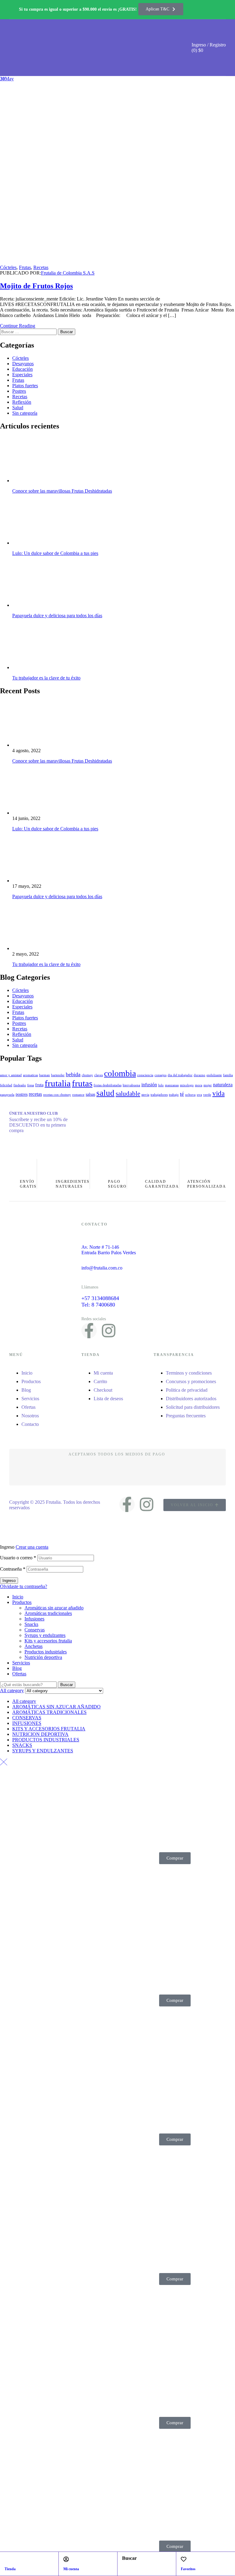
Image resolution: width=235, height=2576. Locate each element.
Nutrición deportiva (43, 1657)
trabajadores (159, 1095)
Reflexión (22, 402)
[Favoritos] (184, 2559)
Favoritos (188, 2569)
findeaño (20, 1085)
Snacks (31, 1624)
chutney (87, 1075)
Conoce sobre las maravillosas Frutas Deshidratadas (62, 491)
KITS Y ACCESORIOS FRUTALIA (49, 1729)
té (182, 1094)
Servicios (21, 1663)
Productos (22, 1602)
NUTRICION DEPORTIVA (40, 1734)
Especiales (22, 375)
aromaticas (30, 1075)
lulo (161, 1085)
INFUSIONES (27, 1723)
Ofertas (19, 1674)
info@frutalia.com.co (102, 1268)
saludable (128, 1094)
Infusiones (34, 1619)
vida (218, 1093)
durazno (200, 1075)
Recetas (41, 267)
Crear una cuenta (32, 1547)
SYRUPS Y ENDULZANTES (43, 1751)
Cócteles (8, 267)
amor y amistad (11, 1075)
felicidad (6, 1085)
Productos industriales (46, 1652)
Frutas (25, 267)
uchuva (190, 1095)
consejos (160, 1075)
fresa (31, 1085)
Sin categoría (25, 413)
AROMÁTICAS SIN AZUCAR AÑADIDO (56, 1707)
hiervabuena (131, 1085)
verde (207, 1095)
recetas (35, 1094)
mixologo (187, 1085)
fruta (39, 1085)
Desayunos (23, 364)
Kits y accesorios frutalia (48, 1641)
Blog (17, 1668)
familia (228, 1075)
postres (22, 1094)
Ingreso (9, 1581)
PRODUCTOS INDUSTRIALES (46, 1740)
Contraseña (13, 1569)
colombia (120, 1073)
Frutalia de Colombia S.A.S (68, 273)
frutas (82, 1083)
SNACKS (22, 1745)
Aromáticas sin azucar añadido (54, 1608)
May (7, 79)
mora (199, 1085)
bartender (58, 1075)
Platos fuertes (25, 386)
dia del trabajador (180, 1075)
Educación (22, 369)
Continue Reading (18, 326)
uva (199, 1095)
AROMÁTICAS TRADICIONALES (49, 1712)
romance (78, 1095)
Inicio (18, 1597)
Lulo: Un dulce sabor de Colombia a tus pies (55, 553)
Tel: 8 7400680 (98, 1305)
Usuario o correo (18, 1558)
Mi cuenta (71, 2569)
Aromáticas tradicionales (48, 1613)
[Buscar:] (29, 332)
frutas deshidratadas (108, 1085)
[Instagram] (109, 1331)
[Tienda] (7, 2559)
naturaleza (223, 1085)
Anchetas (34, 1646)
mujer (208, 1085)
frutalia (58, 1083)
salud (105, 1093)
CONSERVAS (27, 1718)
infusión (149, 1085)
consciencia (145, 1075)
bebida (73, 1074)
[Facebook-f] (89, 1331)
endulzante (214, 1075)
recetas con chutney (57, 1095)
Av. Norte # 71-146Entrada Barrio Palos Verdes (109, 1250)
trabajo (174, 1095)
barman (45, 1075)
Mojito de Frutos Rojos (36, 286)
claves (99, 1075)
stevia (145, 1095)
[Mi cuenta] (66, 2559)
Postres (19, 391)
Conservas (35, 1630)
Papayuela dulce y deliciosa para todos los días (57, 616)
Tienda (10, 2569)
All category (24, 1701)
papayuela (7, 1095)
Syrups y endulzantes (45, 1635)
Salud (18, 408)
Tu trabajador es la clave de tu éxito (46, 678)
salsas (90, 1094)
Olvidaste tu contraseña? (24, 1586)
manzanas (172, 1085)
